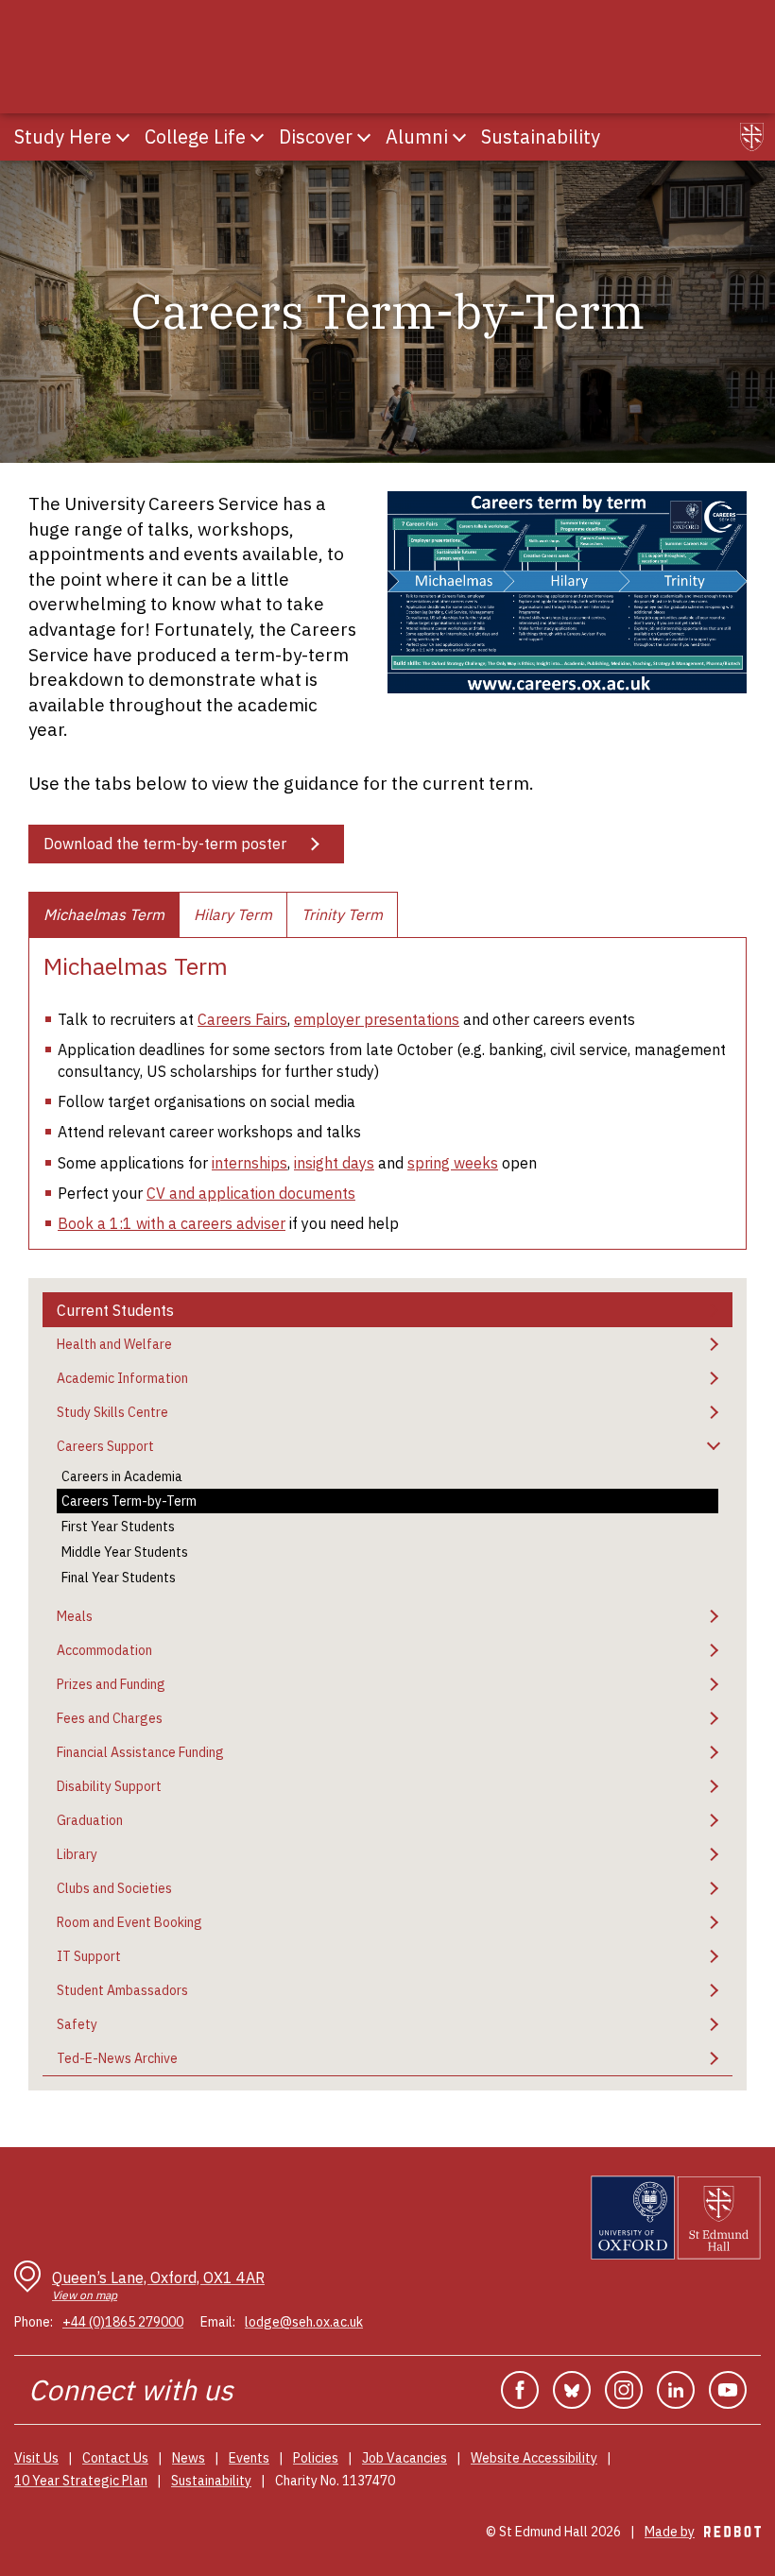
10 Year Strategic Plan (81, 2481)
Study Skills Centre (112, 1412)
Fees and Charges (110, 1718)
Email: (218, 2322)
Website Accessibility (534, 2458)
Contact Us (115, 2458)
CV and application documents (251, 1193)
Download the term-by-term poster (165, 844)
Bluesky (572, 2390)
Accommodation (104, 1650)
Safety (77, 2024)
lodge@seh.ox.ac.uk (304, 2322)
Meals (75, 1616)
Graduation (90, 1820)
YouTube (728, 2390)
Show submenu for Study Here (123, 137)
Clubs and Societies (114, 1888)
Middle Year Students (125, 1552)
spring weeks (453, 1163)
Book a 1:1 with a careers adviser (172, 1223)
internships (250, 1163)
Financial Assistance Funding (140, 1752)
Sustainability (211, 2481)
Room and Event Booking (129, 1922)
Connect (81, 2389)
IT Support (89, 1956)
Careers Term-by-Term (129, 1501)
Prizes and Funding (111, 1684)
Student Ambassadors (122, 1990)
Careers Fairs (242, 1019)
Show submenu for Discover (364, 137)
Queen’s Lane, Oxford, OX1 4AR (158, 2286)
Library (77, 1854)
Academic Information (122, 1378)
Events (249, 2458)
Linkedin (676, 2390)
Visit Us (36, 2458)
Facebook (520, 2390)
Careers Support (105, 1446)
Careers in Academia (122, 1476)
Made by (703, 2532)
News (189, 2458)
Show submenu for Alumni (459, 137)
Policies (316, 2458)
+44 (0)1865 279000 (123, 2322)
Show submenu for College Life (257, 137)
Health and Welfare (114, 1344)
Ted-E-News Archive (117, 2058)
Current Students (115, 1310)
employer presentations (377, 1019)
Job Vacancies (405, 2458)
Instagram (624, 2390)
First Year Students (118, 1527)
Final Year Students (119, 1578)
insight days (334, 1163)
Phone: (34, 2322)
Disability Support (109, 1786)
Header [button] (751, 137)
